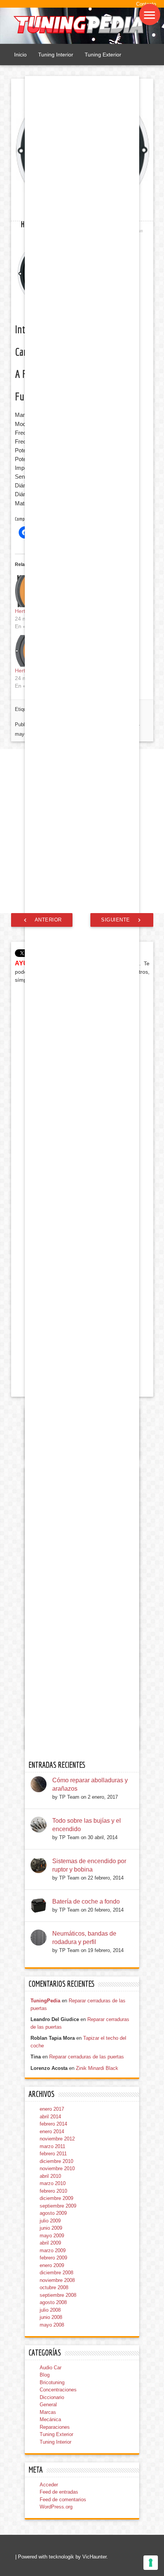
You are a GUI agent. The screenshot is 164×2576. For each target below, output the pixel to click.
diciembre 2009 (56, 2198)
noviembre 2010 (57, 2168)
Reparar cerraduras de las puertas (87, 2057)
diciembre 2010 (56, 2161)
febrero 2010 (53, 2191)
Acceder (49, 2485)
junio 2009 (51, 2228)
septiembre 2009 (58, 2206)
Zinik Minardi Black (97, 2068)
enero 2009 (52, 2265)
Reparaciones (55, 2427)
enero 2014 (52, 2131)
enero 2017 (52, 2109)
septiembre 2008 (58, 2295)
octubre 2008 (54, 2287)
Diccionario (52, 2397)
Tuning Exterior (103, 55)
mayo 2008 (52, 2325)
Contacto (146, 4)
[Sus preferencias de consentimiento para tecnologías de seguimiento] (151, 2563)
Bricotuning (52, 2382)
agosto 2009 (53, 2213)
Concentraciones (58, 2390)
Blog (45, 2375)
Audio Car (51, 2368)
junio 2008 (51, 2317)
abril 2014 (50, 2117)
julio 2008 (50, 2310)
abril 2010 (50, 2176)
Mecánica (50, 2419)
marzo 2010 (53, 2183)
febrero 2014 (53, 2124)
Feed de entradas (59, 2492)
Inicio (20, 55)
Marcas (48, 2412)
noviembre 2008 (57, 2280)
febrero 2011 (53, 2154)
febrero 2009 (53, 2258)
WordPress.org (56, 2507)
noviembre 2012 (57, 2139)
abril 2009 (50, 2243)
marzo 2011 (52, 2146)
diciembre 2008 (56, 2273)
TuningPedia (45, 2001)
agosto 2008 (53, 2302)
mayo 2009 (52, 2236)
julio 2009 (50, 2221)
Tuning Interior (56, 55)
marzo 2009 (53, 2250)
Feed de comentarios (63, 2500)
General (48, 2405)
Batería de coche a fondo (86, 1901)
